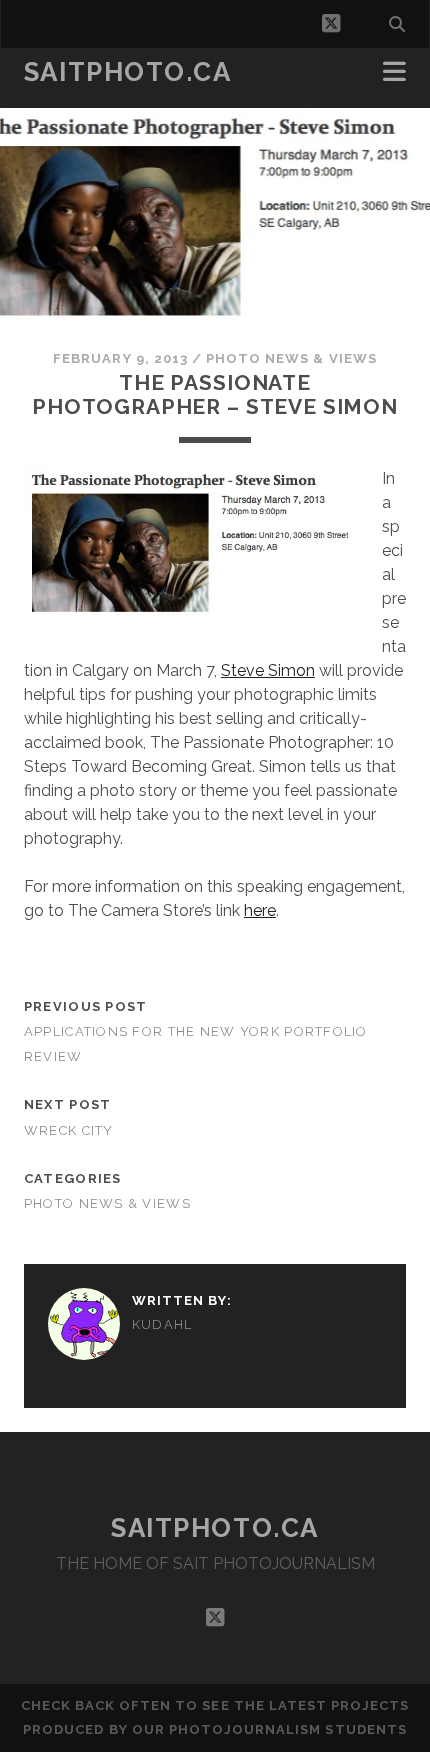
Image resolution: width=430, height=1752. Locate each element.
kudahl (162, 1324)
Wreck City (69, 1130)
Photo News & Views (291, 358)
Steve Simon (268, 670)
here (260, 910)
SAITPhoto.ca (128, 72)
